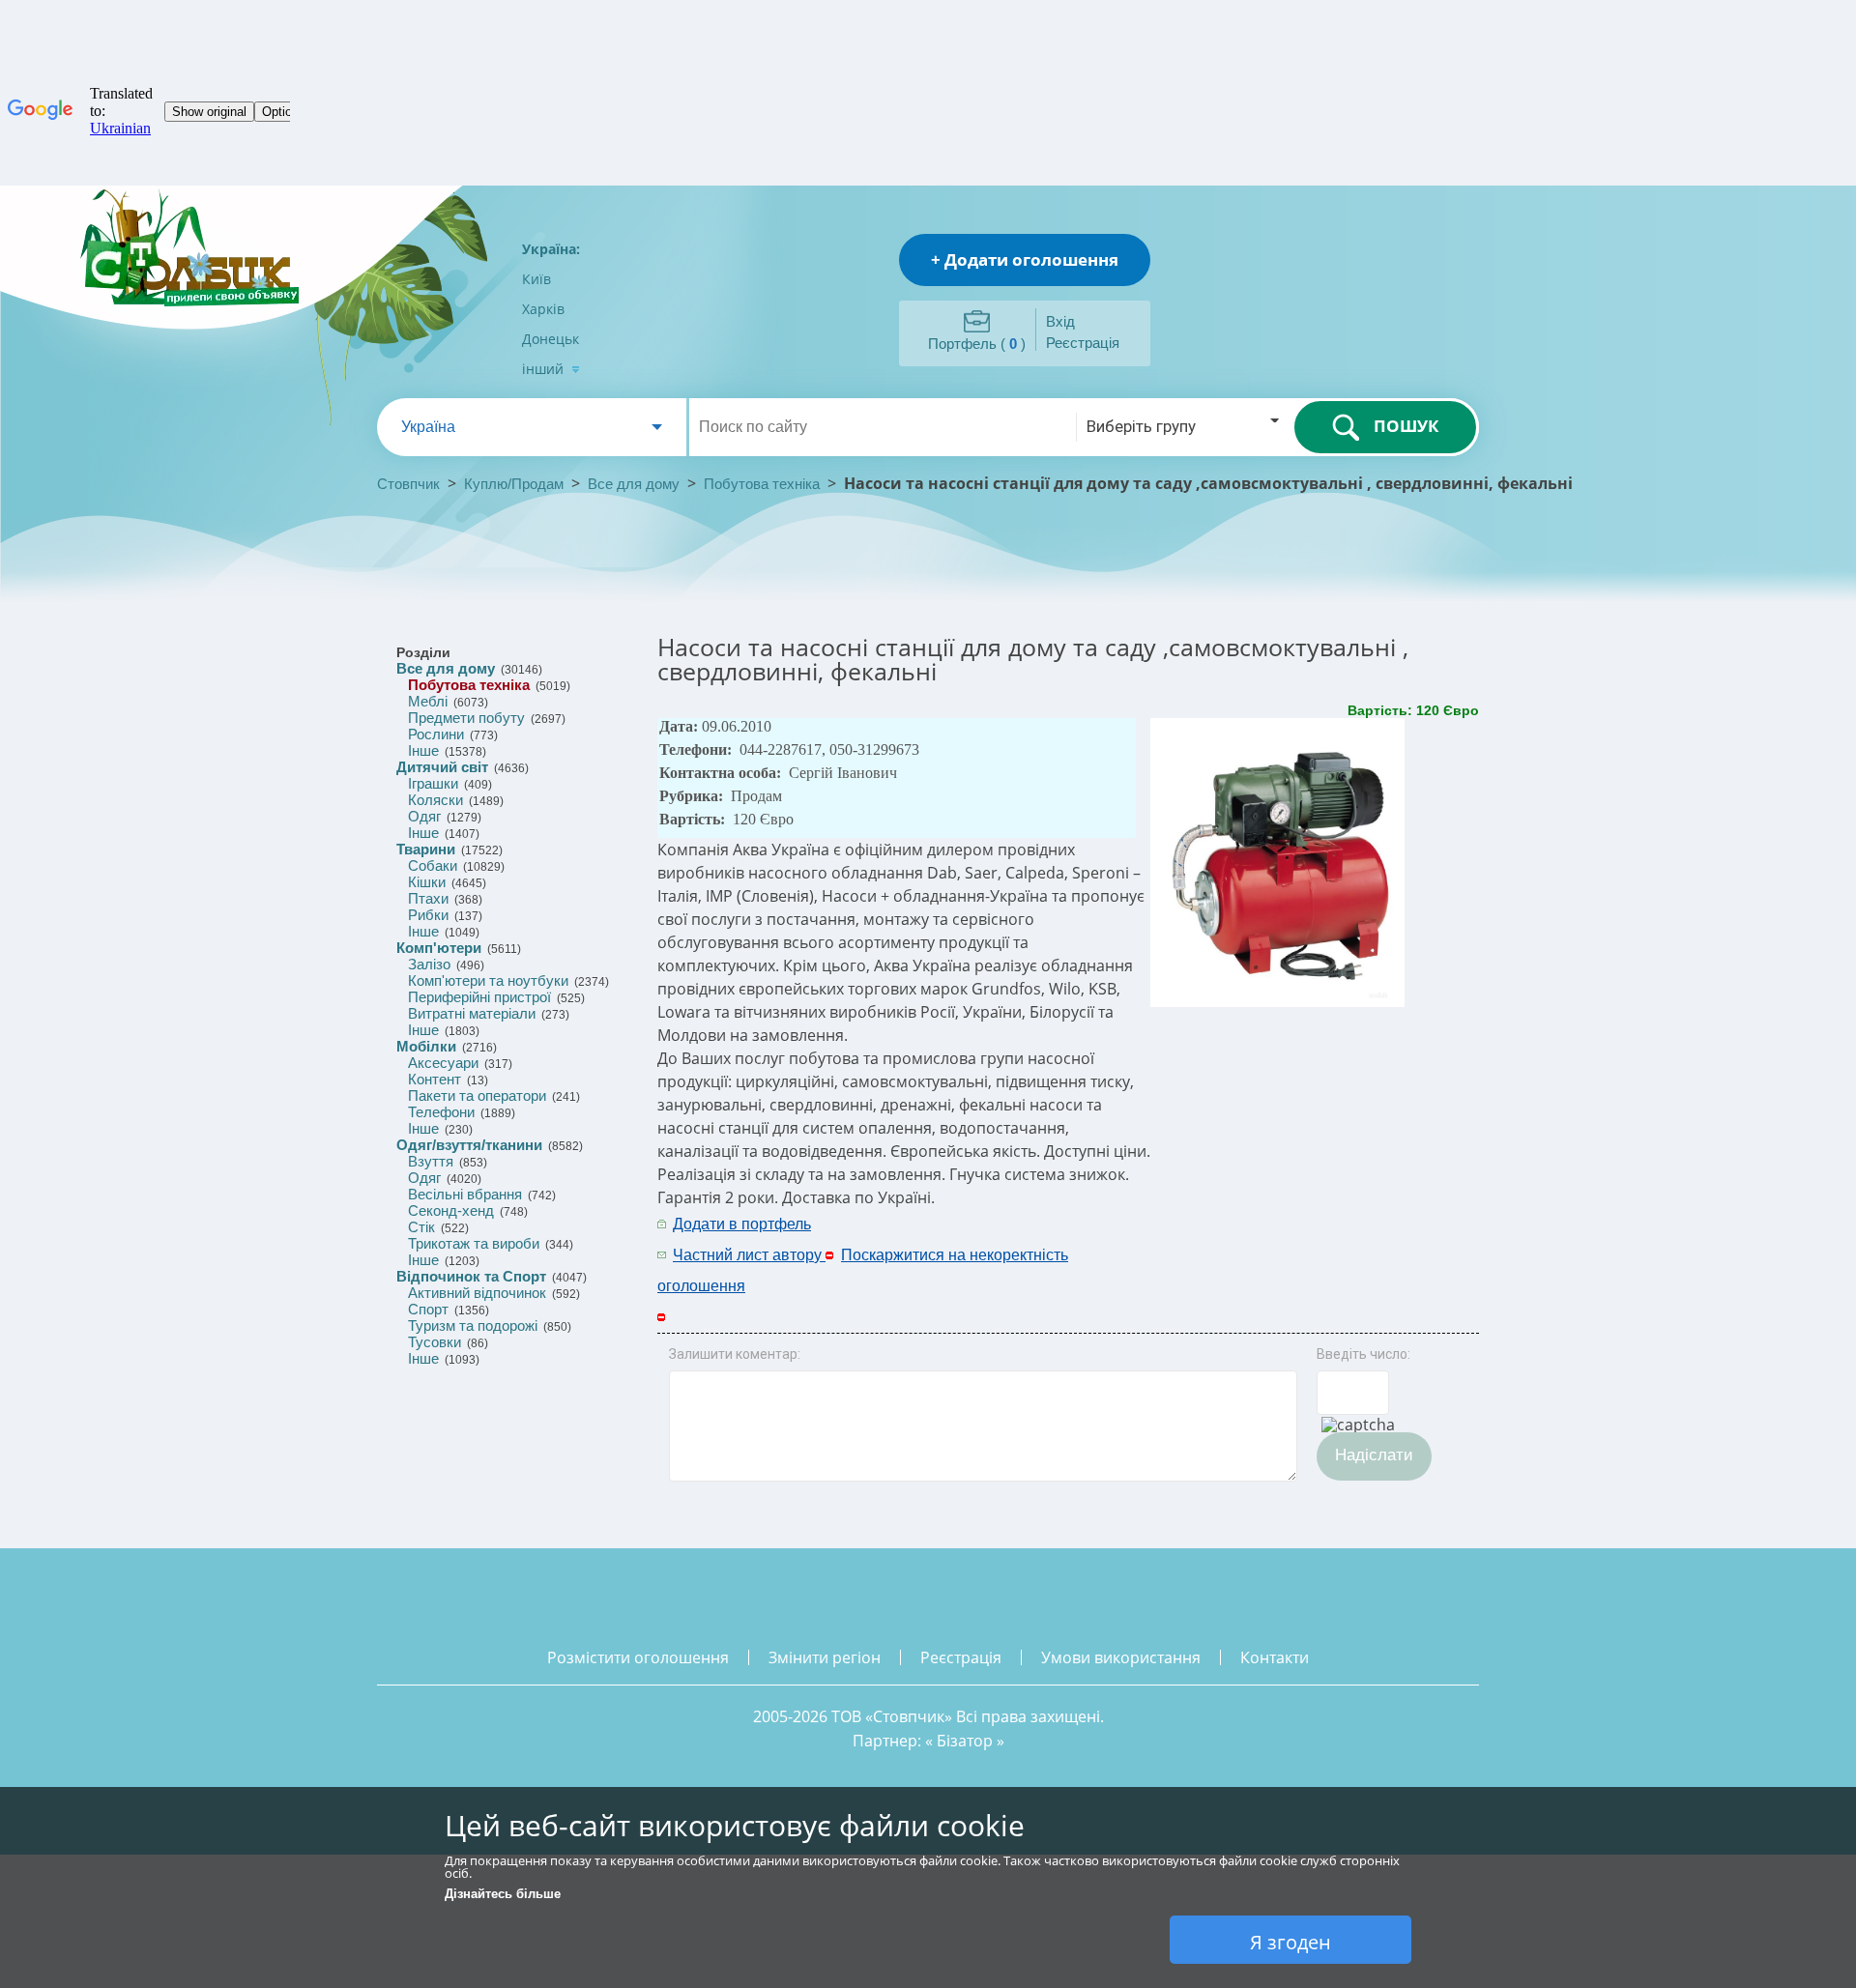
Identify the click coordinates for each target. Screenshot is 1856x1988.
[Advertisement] (1263, 1238)
